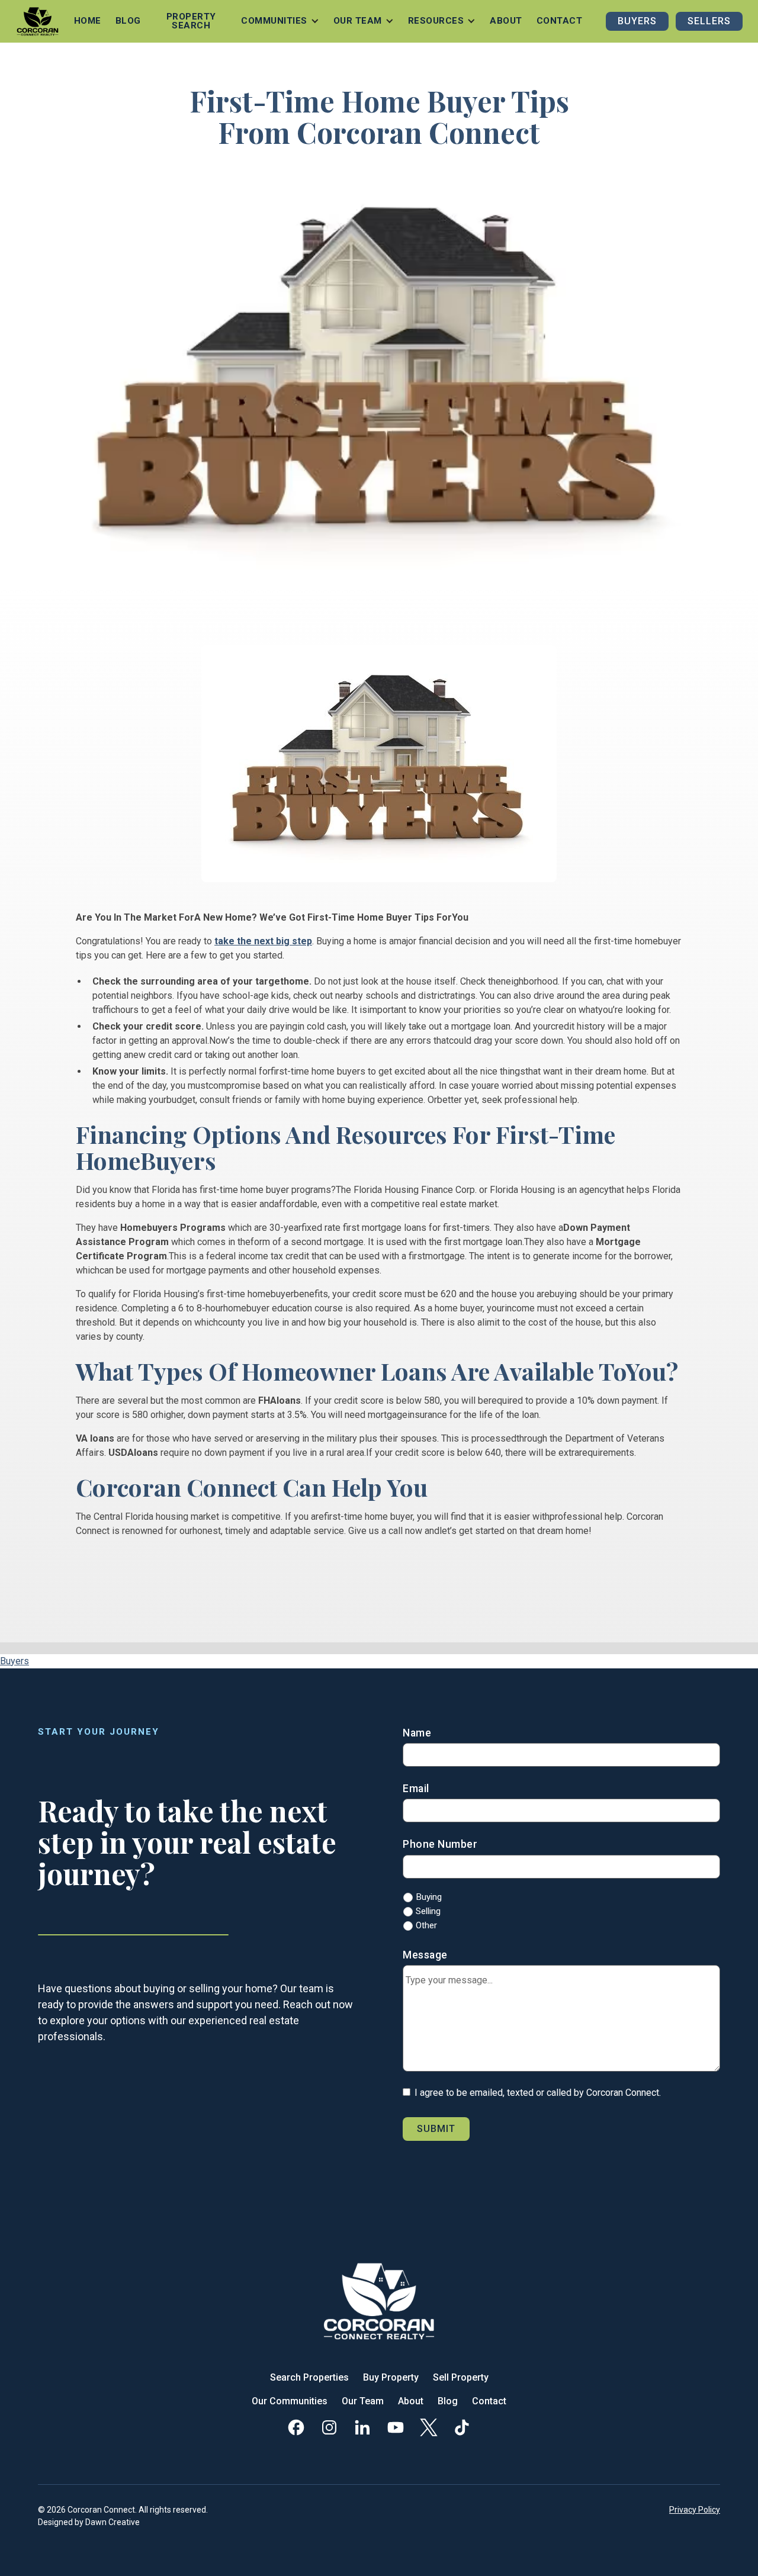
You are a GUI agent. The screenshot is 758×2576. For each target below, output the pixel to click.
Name (417, 1733)
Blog (128, 21)
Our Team (363, 2401)
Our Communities (290, 2401)
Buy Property (391, 2377)
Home (88, 21)
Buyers (637, 21)
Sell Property (461, 2377)
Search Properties (309, 2377)
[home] (38, 21)
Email (416, 1789)
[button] (280, 21)
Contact (560, 21)
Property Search (191, 21)
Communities (274, 21)
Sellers (709, 21)
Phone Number (440, 1844)
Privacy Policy (695, 2510)
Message (425, 1955)
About (506, 21)
